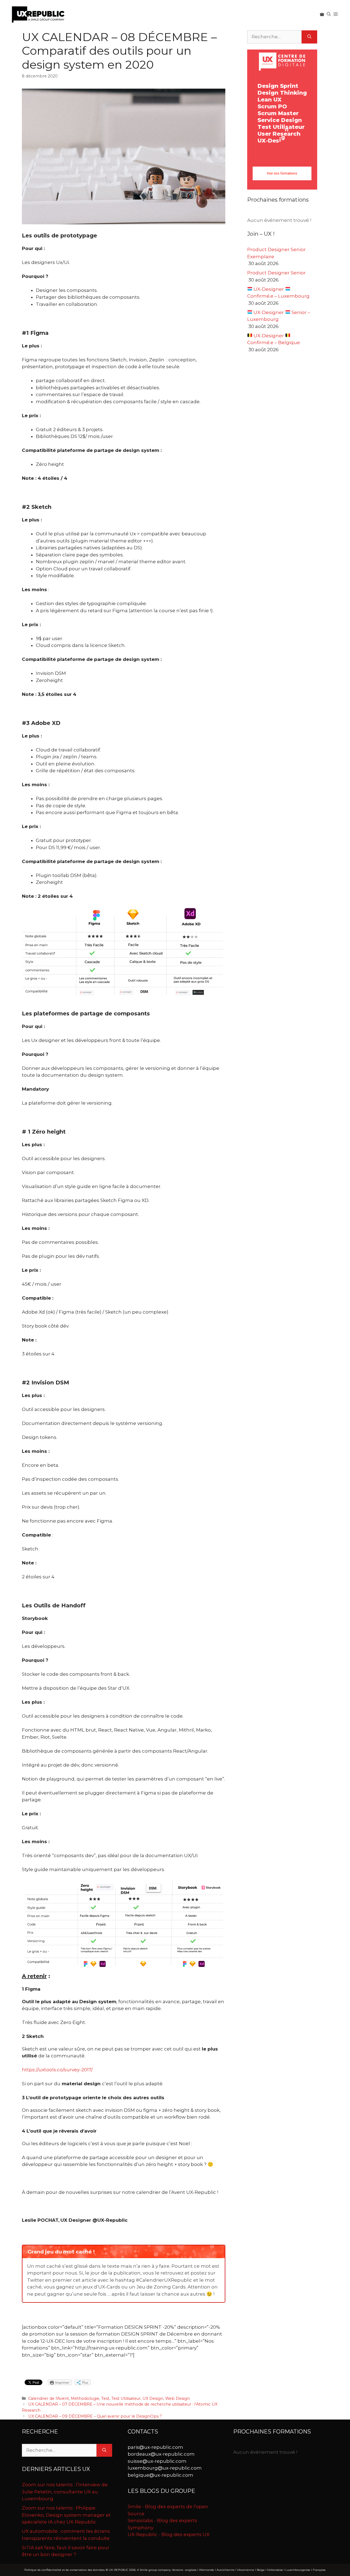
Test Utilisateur (126, 2398)
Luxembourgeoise (298, 2570)
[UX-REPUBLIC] (38, 14)
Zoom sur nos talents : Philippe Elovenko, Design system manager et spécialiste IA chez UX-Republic (66, 2515)
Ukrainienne (246, 2570)
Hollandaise (275, 2570)
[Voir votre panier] (322, 14)
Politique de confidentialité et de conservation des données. (65, 2570)
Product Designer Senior (276, 273)
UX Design (153, 2398)
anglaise (191, 2570)
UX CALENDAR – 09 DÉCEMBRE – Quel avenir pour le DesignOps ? (95, 2416)
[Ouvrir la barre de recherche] (329, 14)
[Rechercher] (309, 37)
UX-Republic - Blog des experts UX (169, 2534)
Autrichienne (226, 2570)
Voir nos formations (282, 173)
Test (105, 2398)
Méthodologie (85, 2398)
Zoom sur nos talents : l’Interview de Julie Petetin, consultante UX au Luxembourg (65, 2492)
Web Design (177, 2398)
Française (319, 2570)
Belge (261, 2570)
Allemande (207, 2570)
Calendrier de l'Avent (49, 2398)
